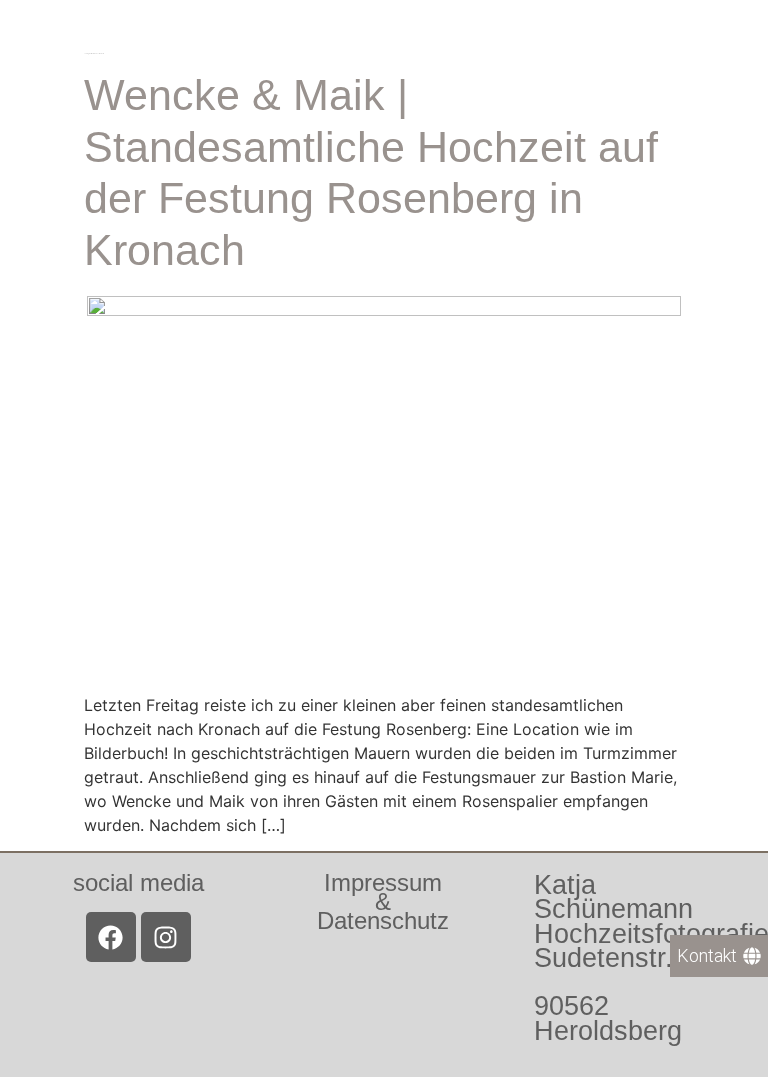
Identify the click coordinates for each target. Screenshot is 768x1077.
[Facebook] (111, 937)
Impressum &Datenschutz (383, 901)
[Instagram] (166, 937)
